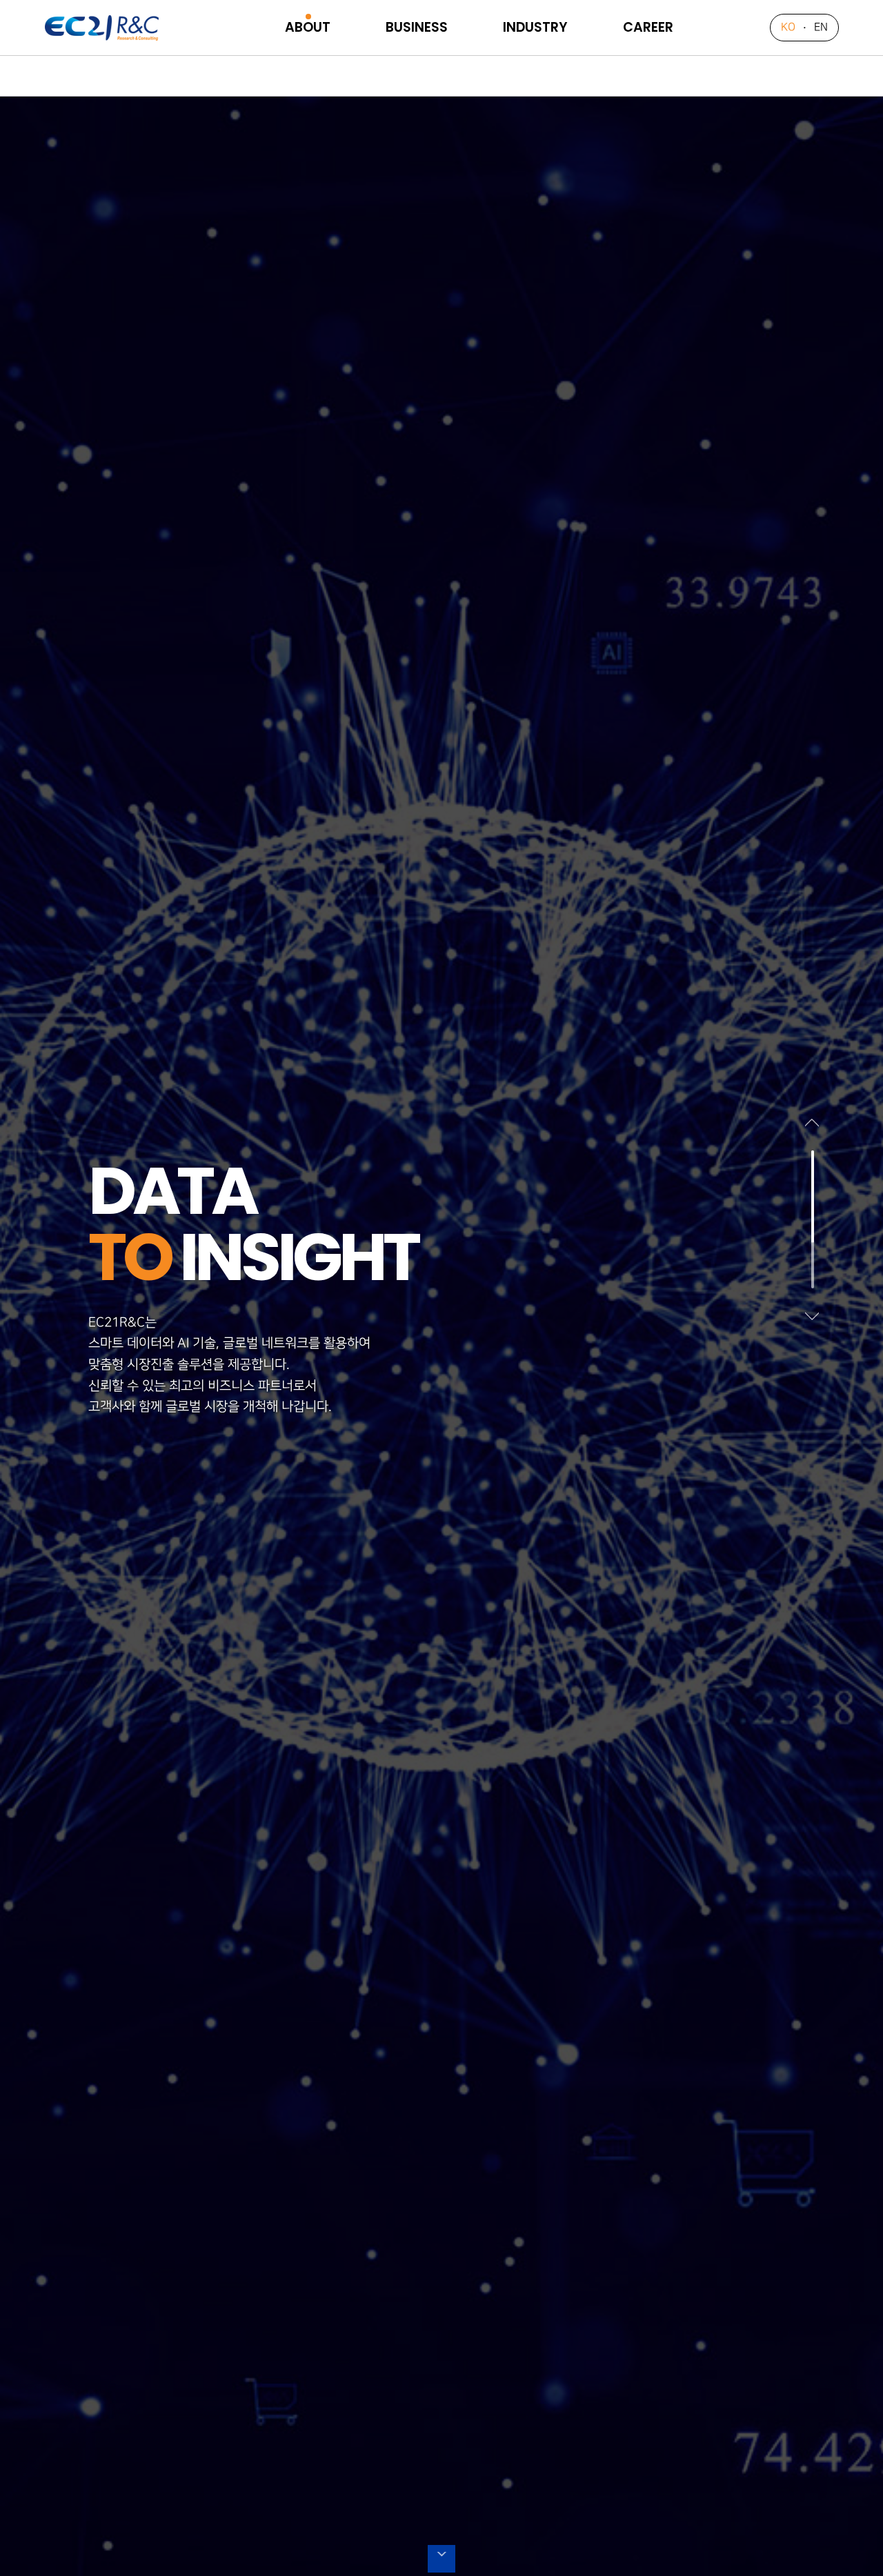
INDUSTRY (535, 27)
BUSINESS (417, 27)
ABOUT (308, 27)
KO (788, 27)
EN (821, 27)
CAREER (648, 27)
